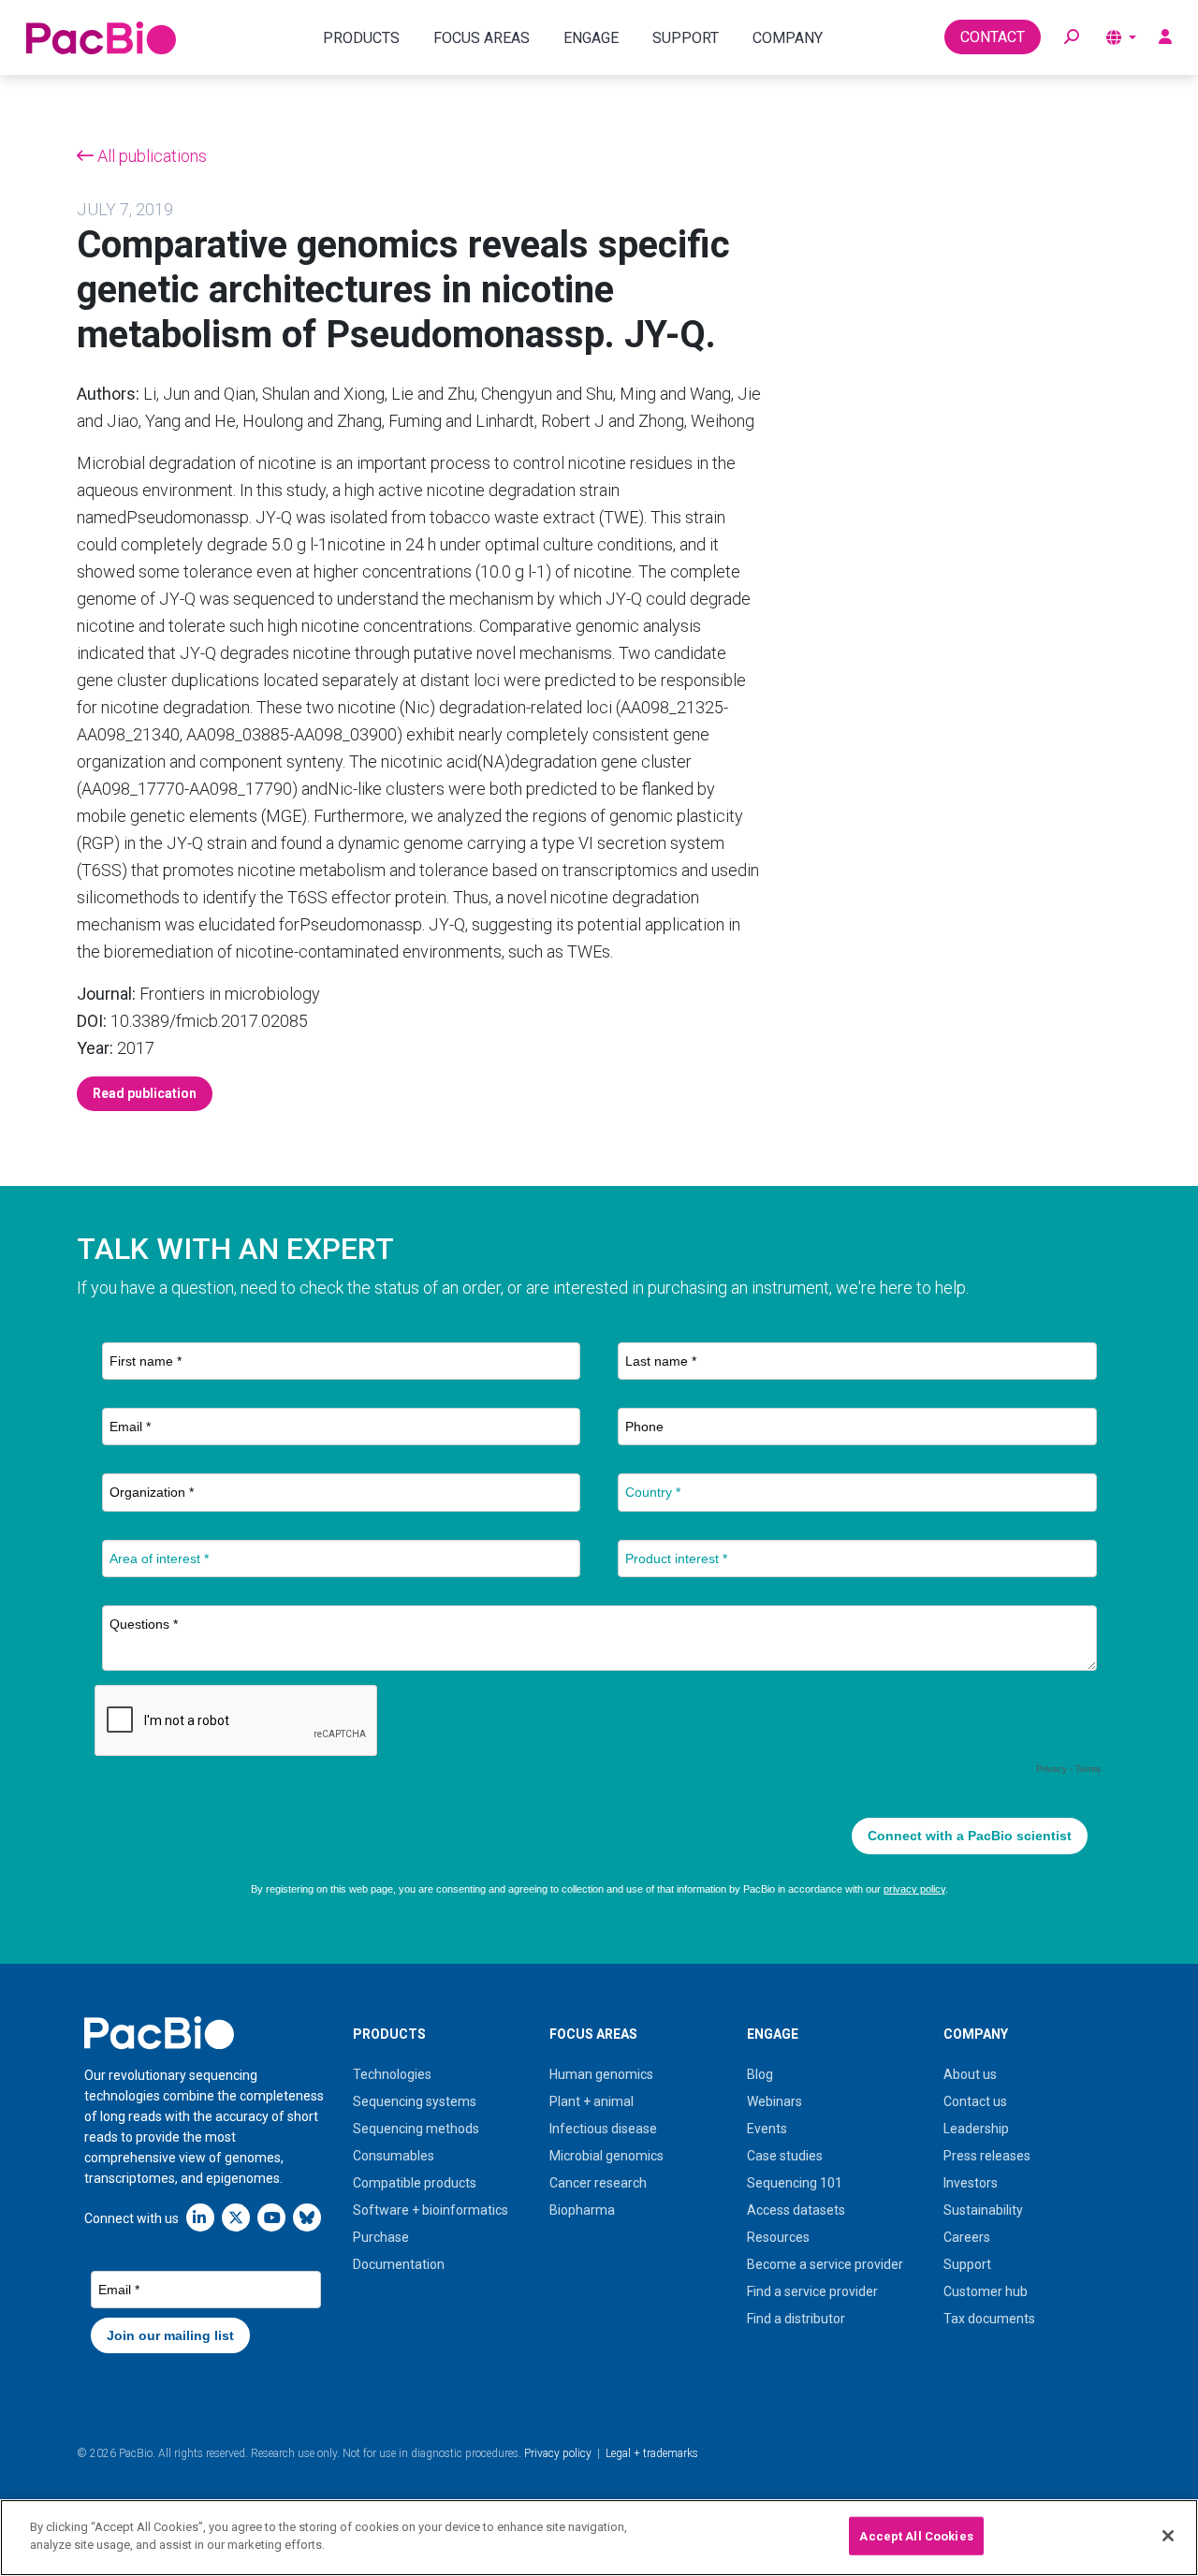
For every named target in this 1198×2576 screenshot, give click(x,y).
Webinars (774, 2101)
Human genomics (601, 2074)
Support (967, 2264)
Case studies (785, 2156)
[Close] (1168, 2536)
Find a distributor (796, 2319)
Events (767, 2129)
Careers (967, 2237)
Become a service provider (825, 2264)
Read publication (145, 1093)
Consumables (394, 2156)
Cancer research (598, 2183)
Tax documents (989, 2319)
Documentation (399, 2264)
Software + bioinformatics (431, 2210)
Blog (760, 2074)
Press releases (987, 2156)
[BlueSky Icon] (307, 2217)
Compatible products (415, 2183)
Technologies (392, 2074)
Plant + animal (592, 2101)
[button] (1072, 37)
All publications (150, 156)
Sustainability (983, 2210)
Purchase (381, 2237)
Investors (971, 2183)
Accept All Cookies (916, 2536)
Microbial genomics (606, 2156)
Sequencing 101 (795, 2183)
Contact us (975, 2101)
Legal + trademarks (652, 2453)
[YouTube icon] (271, 2217)
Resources (778, 2237)
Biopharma (582, 2210)
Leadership (976, 2129)
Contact (993, 37)
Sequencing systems (415, 2101)
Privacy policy (558, 2453)
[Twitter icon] (236, 2217)
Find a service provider (812, 2291)
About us (970, 2074)
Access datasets (796, 2210)
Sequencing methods (416, 2129)
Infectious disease (603, 2129)
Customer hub (986, 2291)
